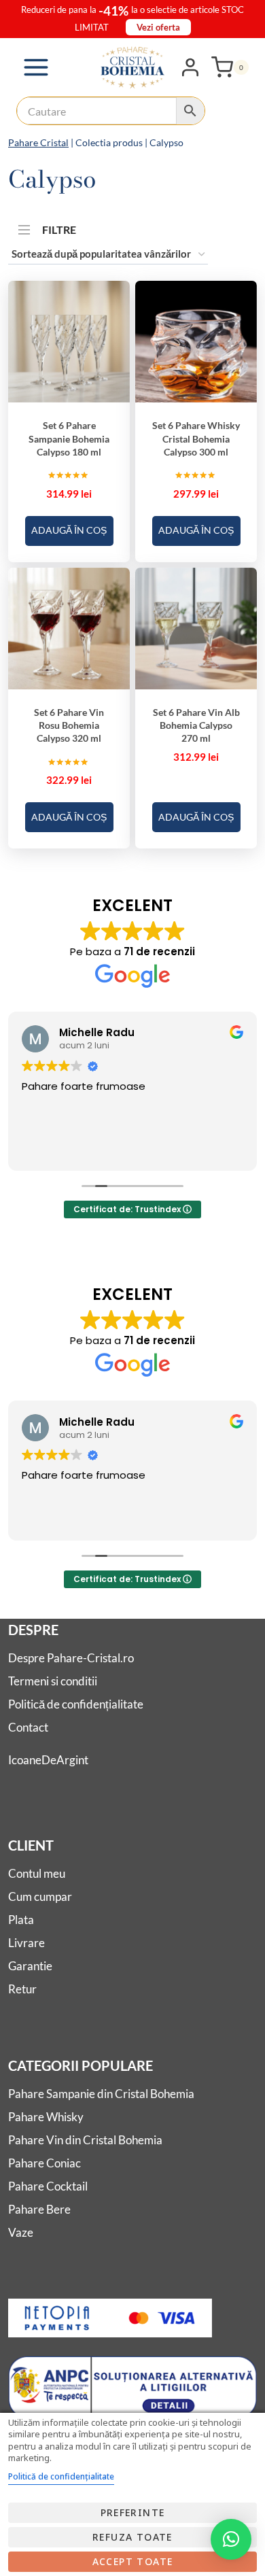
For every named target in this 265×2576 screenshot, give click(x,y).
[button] (231, 2539)
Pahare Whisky (46, 2117)
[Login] (190, 67)
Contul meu (37, 1873)
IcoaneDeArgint (48, 1760)
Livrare (26, 1943)
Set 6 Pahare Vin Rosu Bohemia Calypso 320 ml (69, 725)
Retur (22, 1989)
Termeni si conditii (53, 1681)
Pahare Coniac (45, 2163)
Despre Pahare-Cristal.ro (71, 1658)
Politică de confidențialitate (76, 1704)
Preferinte (133, 2512)
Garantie (30, 1966)
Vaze (21, 2232)
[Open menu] (36, 67)
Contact (28, 1727)
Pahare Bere (39, 2209)
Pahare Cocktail (48, 2186)
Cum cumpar (40, 1896)
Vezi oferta (158, 27)
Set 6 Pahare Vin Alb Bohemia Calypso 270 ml (196, 725)
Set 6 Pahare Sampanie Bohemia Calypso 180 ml (69, 439)
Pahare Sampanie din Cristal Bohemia (101, 2094)
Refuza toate (132, 2537)
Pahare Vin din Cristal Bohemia (85, 2140)
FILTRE (59, 227)
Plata (21, 1920)
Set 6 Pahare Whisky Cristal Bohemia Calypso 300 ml (196, 439)
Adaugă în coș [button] (69, 530)
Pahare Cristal (38, 142)
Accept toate (133, 2561)
